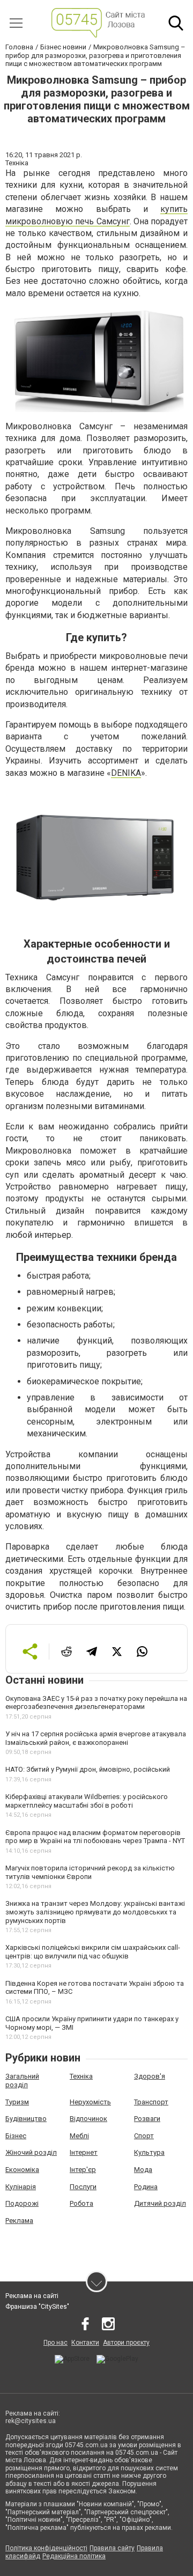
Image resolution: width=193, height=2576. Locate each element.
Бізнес (16, 2136)
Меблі (79, 2136)
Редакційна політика (74, 2556)
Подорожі (22, 2203)
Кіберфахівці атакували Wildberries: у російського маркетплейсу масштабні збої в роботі (87, 1801)
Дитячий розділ (160, 2203)
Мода (143, 2170)
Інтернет (84, 2152)
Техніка (81, 2076)
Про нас (55, 2343)
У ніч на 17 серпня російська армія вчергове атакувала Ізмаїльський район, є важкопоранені (96, 1738)
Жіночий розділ (31, 2152)
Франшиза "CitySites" (37, 2307)
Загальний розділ (22, 2080)
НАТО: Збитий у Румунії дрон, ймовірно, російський (88, 1769)
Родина (146, 2187)
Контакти (85, 2343)
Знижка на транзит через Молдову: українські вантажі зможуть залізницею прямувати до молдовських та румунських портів (95, 1912)
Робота (81, 2203)
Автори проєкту (126, 2343)
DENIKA (126, 773)
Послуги (83, 2187)
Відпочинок (88, 2119)
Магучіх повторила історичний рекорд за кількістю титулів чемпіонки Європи (90, 1872)
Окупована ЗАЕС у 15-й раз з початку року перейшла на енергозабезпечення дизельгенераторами (96, 1703)
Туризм (17, 2102)
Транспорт (151, 2102)
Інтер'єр (83, 2170)
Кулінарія (21, 2187)
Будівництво (26, 2119)
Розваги (147, 2119)
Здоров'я (150, 2076)
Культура (149, 2152)
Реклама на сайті (32, 2296)
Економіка (22, 2170)
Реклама (19, 2221)
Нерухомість (90, 2102)
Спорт (144, 2136)
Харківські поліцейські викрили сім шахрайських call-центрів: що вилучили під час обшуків (93, 1952)
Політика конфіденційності (46, 2548)
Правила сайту (112, 2548)
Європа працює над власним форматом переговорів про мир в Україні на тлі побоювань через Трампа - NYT (95, 1837)
